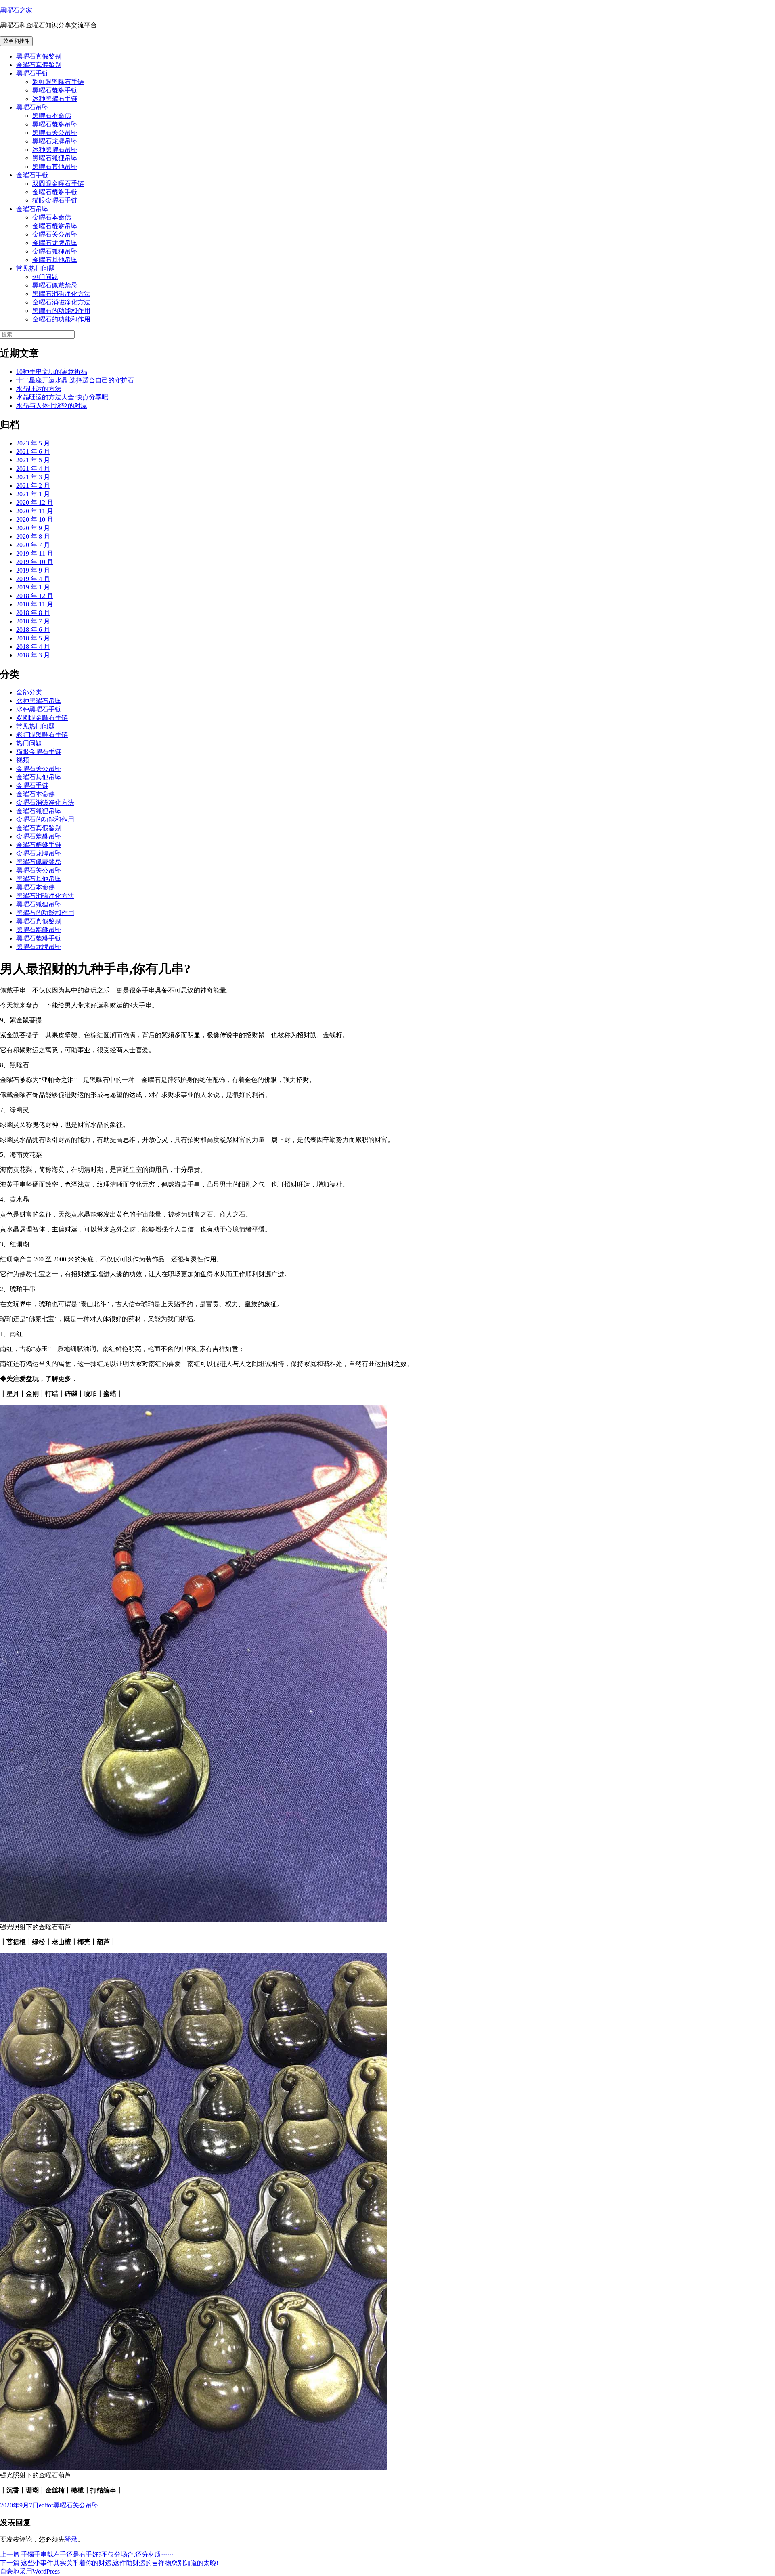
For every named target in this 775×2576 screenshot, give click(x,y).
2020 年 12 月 (35, 502)
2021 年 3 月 (33, 477)
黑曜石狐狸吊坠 (55, 158)
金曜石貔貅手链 (55, 192)
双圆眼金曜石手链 (58, 184)
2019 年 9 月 (33, 570)
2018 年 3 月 (33, 655)
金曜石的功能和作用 (61, 319)
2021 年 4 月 (33, 469)
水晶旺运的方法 (39, 389)
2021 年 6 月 (33, 452)
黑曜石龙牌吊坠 (55, 141)
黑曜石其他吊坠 (55, 167)
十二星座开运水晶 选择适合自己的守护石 (75, 380)
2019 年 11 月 (35, 553)
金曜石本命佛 (52, 217)
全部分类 (29, 692)
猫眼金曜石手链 (55, 200)
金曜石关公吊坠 (55, 234)
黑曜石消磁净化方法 (61, 294)
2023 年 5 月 (33, 443)
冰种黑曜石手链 (55, 99)
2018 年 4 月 (33, 647)
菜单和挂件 (16, 41)
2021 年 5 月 (33, 460)
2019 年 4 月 (33, 579)
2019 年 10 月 (35, 562)
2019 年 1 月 (33, 587)
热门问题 (45, 277)
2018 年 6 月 (33, 630)
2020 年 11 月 (35, 511)
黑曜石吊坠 (32, 107)
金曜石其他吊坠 (55, 260)
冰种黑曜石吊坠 (55, 150)
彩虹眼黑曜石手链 (58, 82)
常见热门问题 (36, 268)
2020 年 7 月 (33, 545)
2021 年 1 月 (33, 494)
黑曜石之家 (16, 10)
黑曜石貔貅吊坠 (55, 124)
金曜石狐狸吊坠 (55, 251)
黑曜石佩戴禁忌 (55, 285)
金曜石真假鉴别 (39, 65)
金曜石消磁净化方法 (61, 302)
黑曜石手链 (32, 73)
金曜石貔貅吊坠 (55, 226)
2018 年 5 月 (33, 638)
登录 (71, 2539)
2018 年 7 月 (33, 621)
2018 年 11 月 (35, 604)
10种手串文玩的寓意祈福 (52, 372)
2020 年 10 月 (35, 519)
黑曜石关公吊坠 (55, 133)
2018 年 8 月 (33, 613)
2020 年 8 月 (33, 536)
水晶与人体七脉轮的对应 (52, 406)
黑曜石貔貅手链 (55, 90)
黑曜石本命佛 (52, 116)
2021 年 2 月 (33, 486)
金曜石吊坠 (32, 209)
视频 (23, 760)
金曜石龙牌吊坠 (55, 243)
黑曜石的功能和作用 (61, 311)
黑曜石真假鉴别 (39, 56)
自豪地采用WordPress (30, 2571)
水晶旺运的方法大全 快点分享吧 (62, 397)
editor (46, 2505)
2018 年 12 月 (35, 596)
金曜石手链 (32, 175)
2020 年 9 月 (33, 528)
